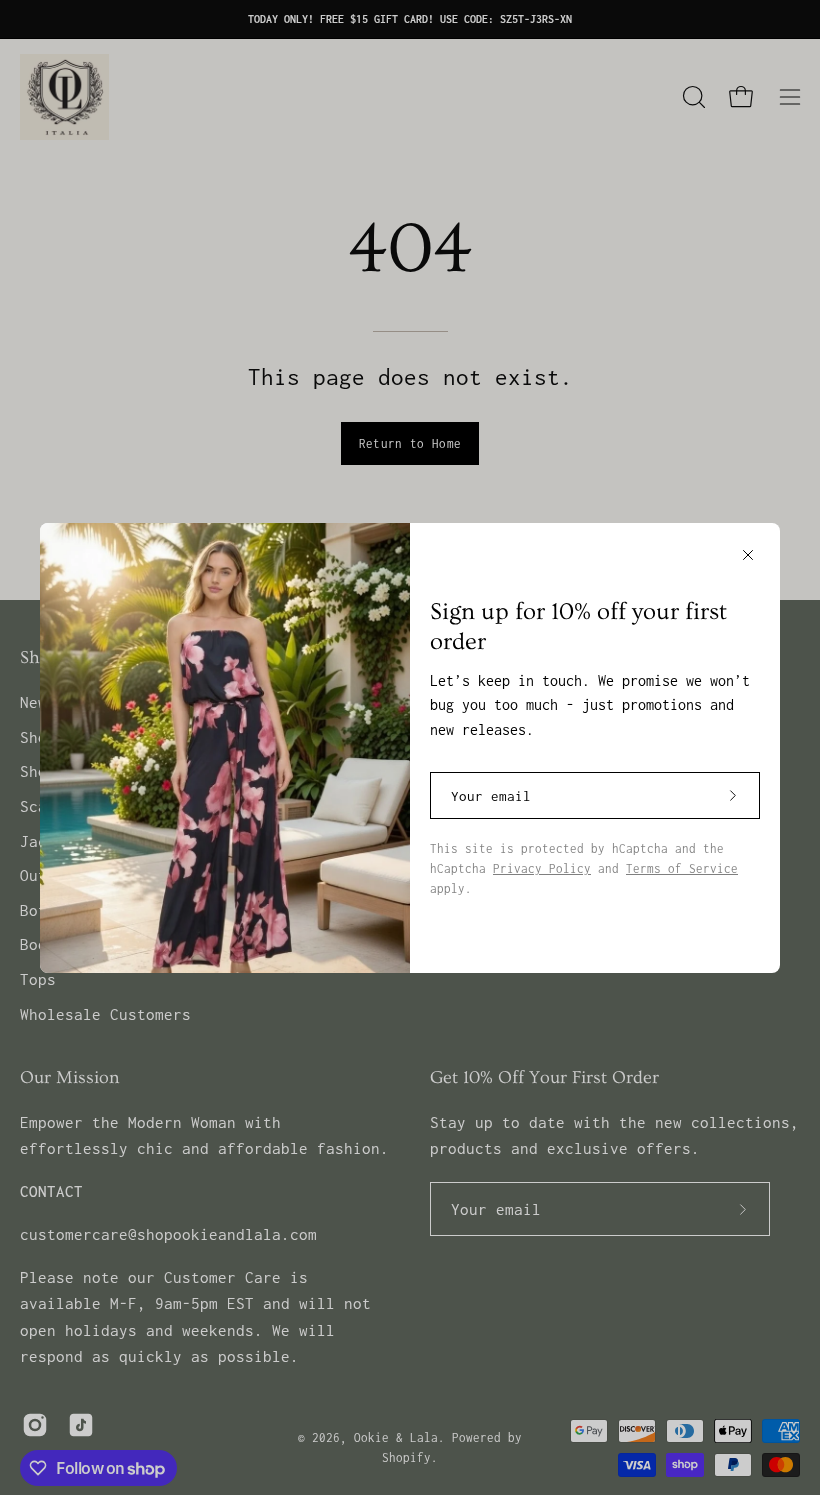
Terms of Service (682, 868)
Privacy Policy (542, 868)
